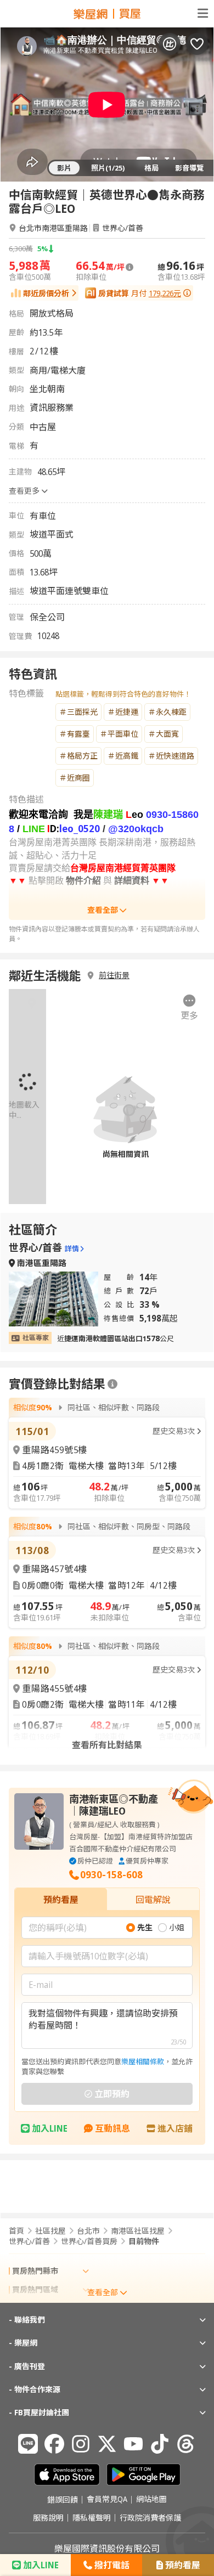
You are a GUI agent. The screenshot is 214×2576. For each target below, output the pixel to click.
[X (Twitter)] (107, 2444)
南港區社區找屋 (138, 2231)
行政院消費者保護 (150, 2518)
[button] (190, 1008)
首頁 (16, 2231)
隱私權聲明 (92, 2518)
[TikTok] (160, 2444)
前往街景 (114, 975)
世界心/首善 (123, 228)
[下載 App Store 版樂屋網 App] (67, 2475)
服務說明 (48, 2518)
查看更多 (24, 491)
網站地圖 (151, 2500)
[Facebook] (54, 2444)
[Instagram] (81, 2444)
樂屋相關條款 (143, 2061)
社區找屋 (50, 2231)
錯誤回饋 (63, 2500)
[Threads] (186, 2444)
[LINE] (28, 2444)
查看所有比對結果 (107, 1745)
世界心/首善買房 (89, 2241)
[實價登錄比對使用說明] (112, 1384)
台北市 (88, 2231)
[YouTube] (133, 2444)
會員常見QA (107, 2500)
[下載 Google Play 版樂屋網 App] (143, 2475)
